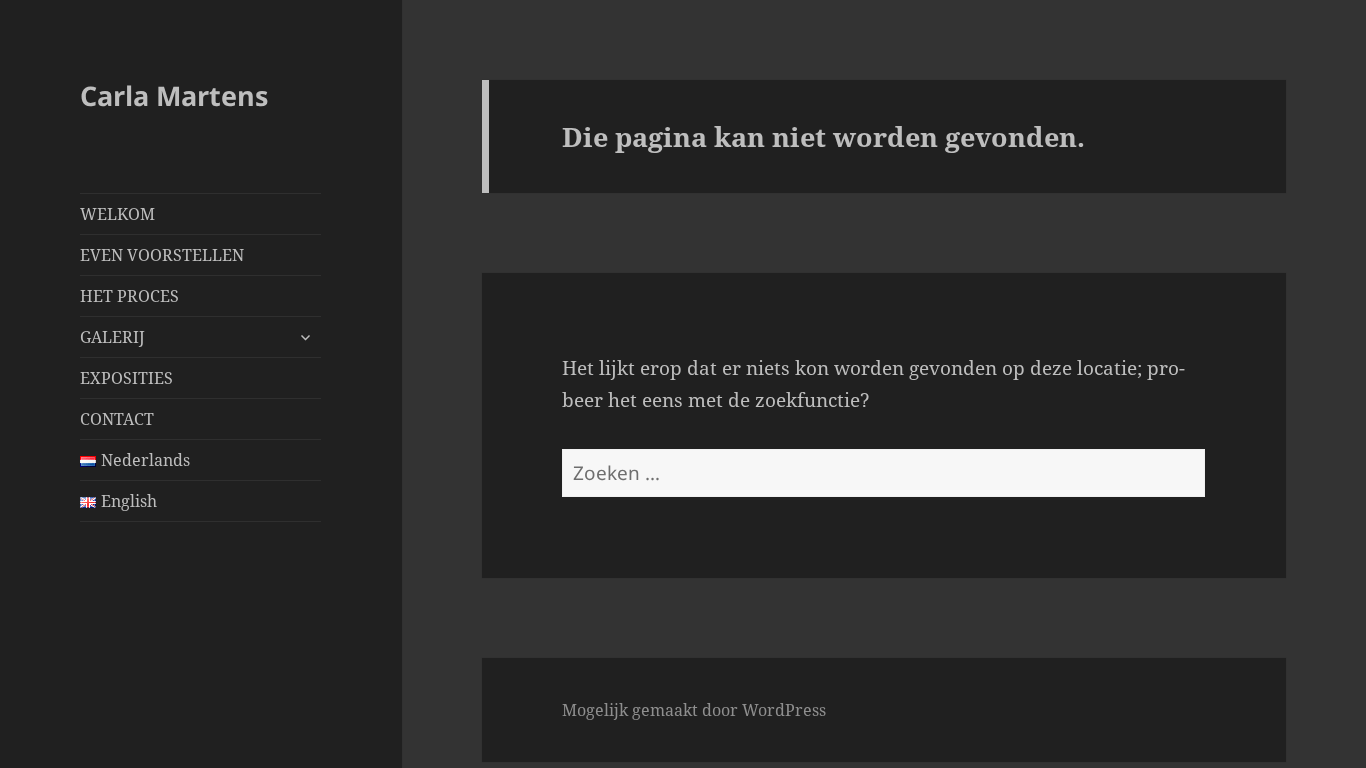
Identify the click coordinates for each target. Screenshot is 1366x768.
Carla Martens (174, 95)
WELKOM (117, 214)
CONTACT (117, 419)
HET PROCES (129, 296)
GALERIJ (112, 337)
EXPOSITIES (126, 378)
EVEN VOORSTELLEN (162, 255)
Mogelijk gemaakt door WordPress (694, 710)
